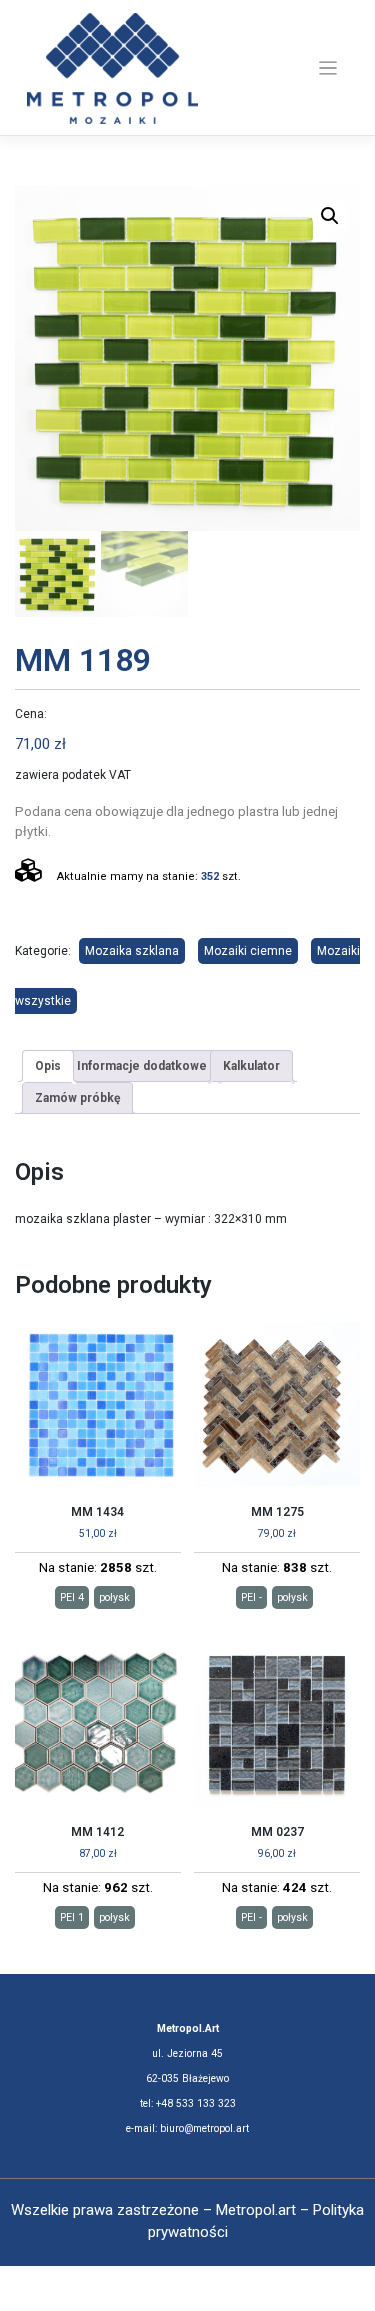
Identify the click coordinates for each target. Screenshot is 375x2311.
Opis (48, 1066)
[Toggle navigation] (328, 68)
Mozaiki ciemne (248, 951)
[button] (330, 216)
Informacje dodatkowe (142, 1066)
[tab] (48, 1066)
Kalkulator (251, 1066)
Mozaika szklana (132, 951)
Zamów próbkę (77, 1098)
